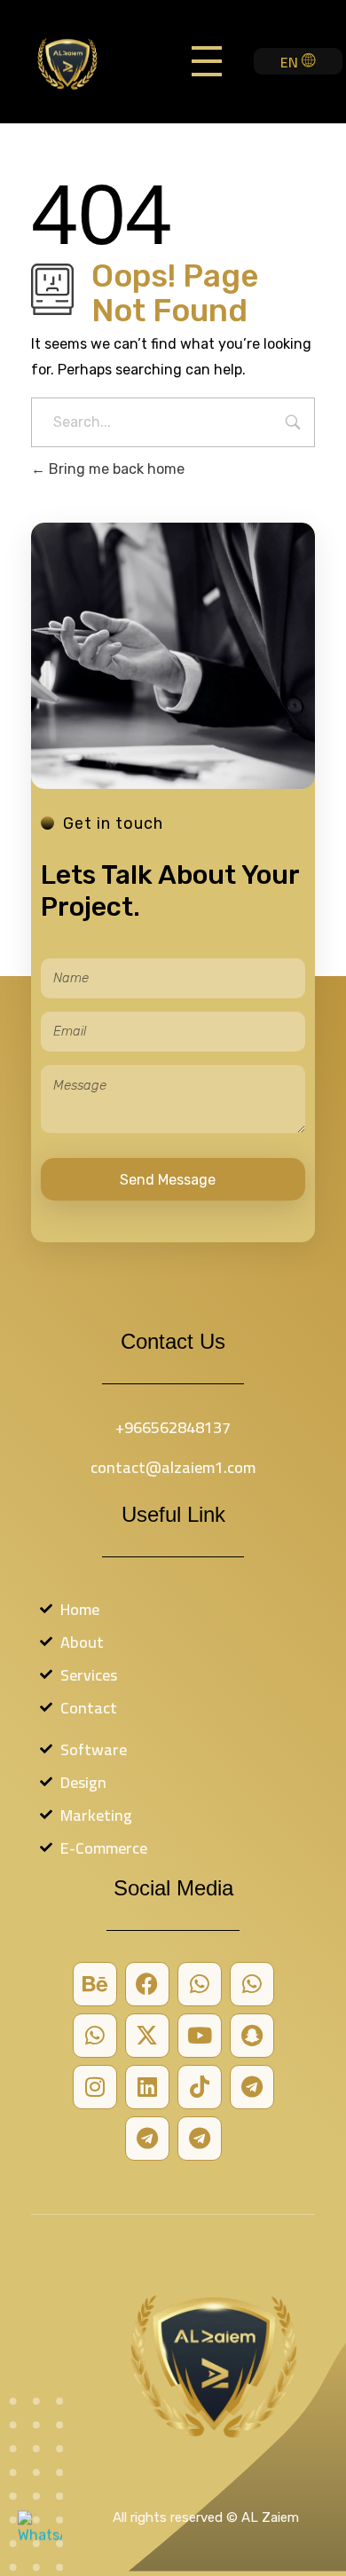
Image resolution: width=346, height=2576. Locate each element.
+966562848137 (173, 1427)
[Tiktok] (200, 2087)
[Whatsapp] (200, 1984)
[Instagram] (95, 2087)
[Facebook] (147, 1984)
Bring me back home (115, 469)
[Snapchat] (252, 2036)
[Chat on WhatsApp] (40, 2536)
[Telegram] (252, 2087)
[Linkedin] (147, 2087)
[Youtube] (200, 2036)
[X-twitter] (147, 2036)
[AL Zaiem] (83, 63)
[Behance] (95, 1984)
